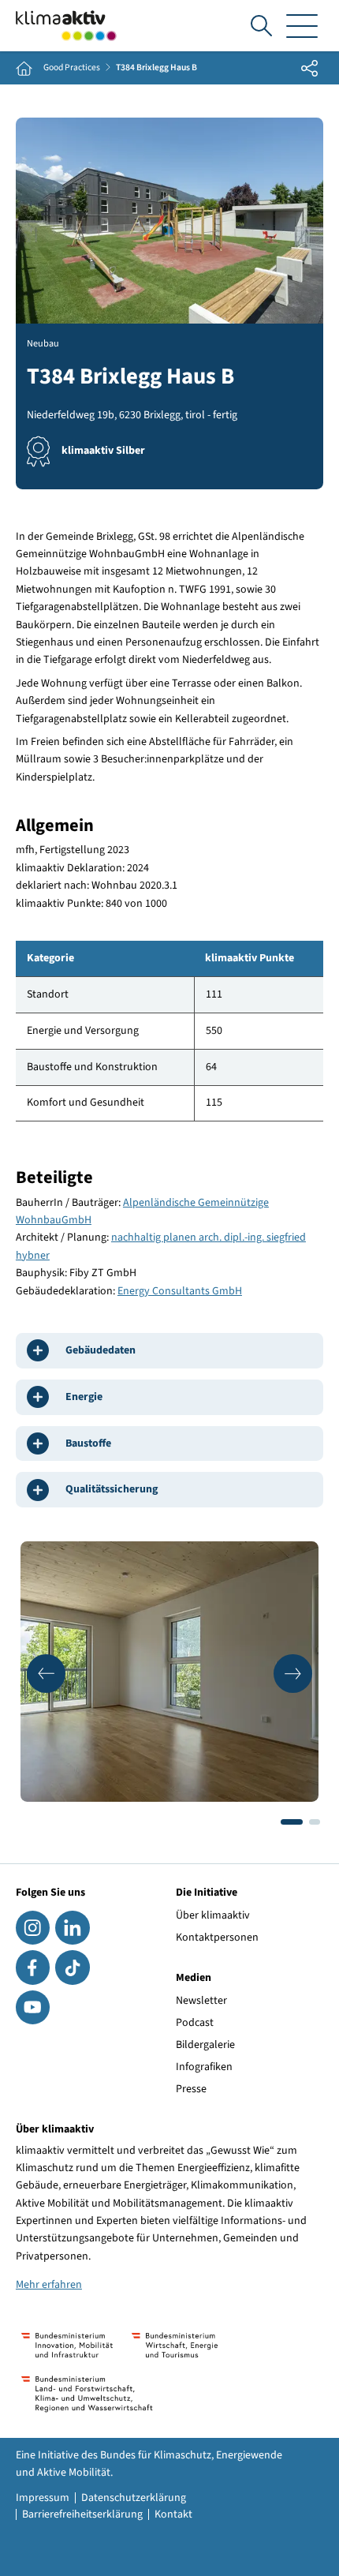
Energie (84, 1397)
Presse (191, 2089)
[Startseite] (66, 26)
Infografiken (204, 2067)
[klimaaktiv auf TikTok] (72, 1967)
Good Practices (72, 68)
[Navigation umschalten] (302, 26)
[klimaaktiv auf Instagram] (33, 1928)
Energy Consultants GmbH (180, 1291)
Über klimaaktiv (213, 1915)
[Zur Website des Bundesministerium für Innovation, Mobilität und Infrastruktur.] (67, 2345)
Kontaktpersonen (217, 1938)
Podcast (195, 2023)
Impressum (43, 2498)
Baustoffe (88, 1443)
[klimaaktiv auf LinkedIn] (72, 1928)
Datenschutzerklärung (134, 2498)
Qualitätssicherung (112, 1489)
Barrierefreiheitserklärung (82, 2514)
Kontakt (173, 2514)
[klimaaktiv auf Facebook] (33, 1967)
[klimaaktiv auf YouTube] (33, 2007)
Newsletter (201, 2001)
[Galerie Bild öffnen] (169, 1672)
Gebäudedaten (101, 1350)
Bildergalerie (205, 2045)
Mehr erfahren (49, 2285)
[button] (46, 1674)
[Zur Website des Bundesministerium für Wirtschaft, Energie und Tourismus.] (175, 2345)
